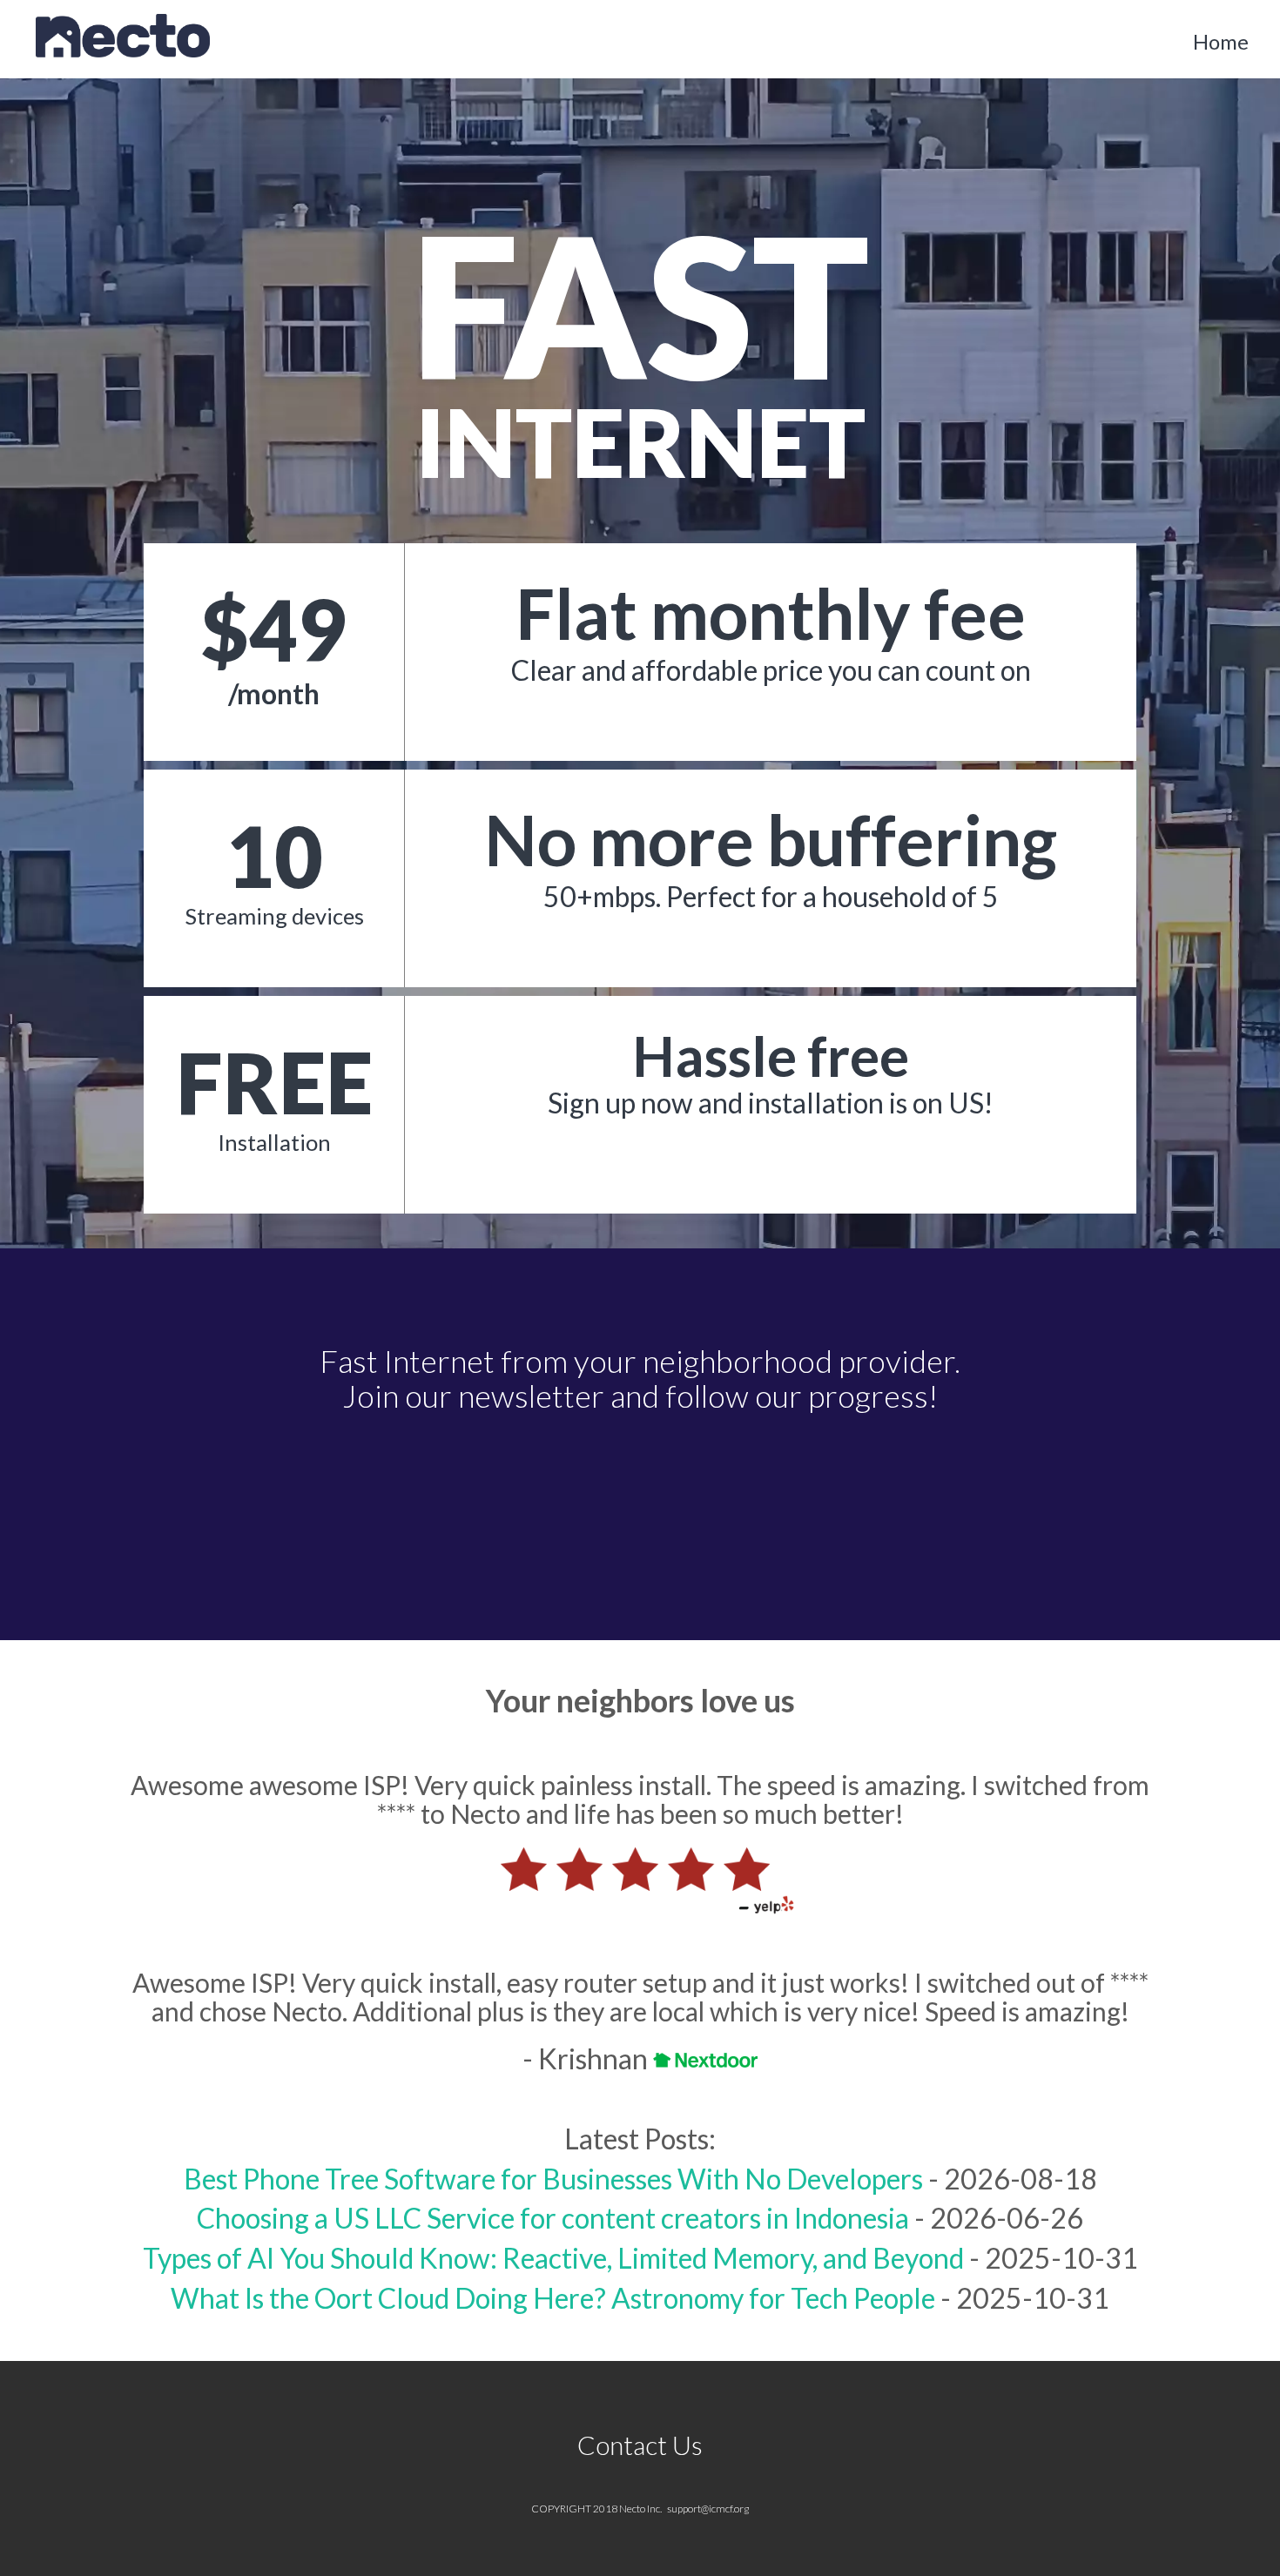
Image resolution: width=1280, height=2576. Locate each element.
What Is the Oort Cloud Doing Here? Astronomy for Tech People (553, 2298)
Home (1221, 41)
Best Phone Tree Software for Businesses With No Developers (553, 2179)
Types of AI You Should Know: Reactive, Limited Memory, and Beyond (553, 2258)
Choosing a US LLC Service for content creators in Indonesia (553, 2218)
